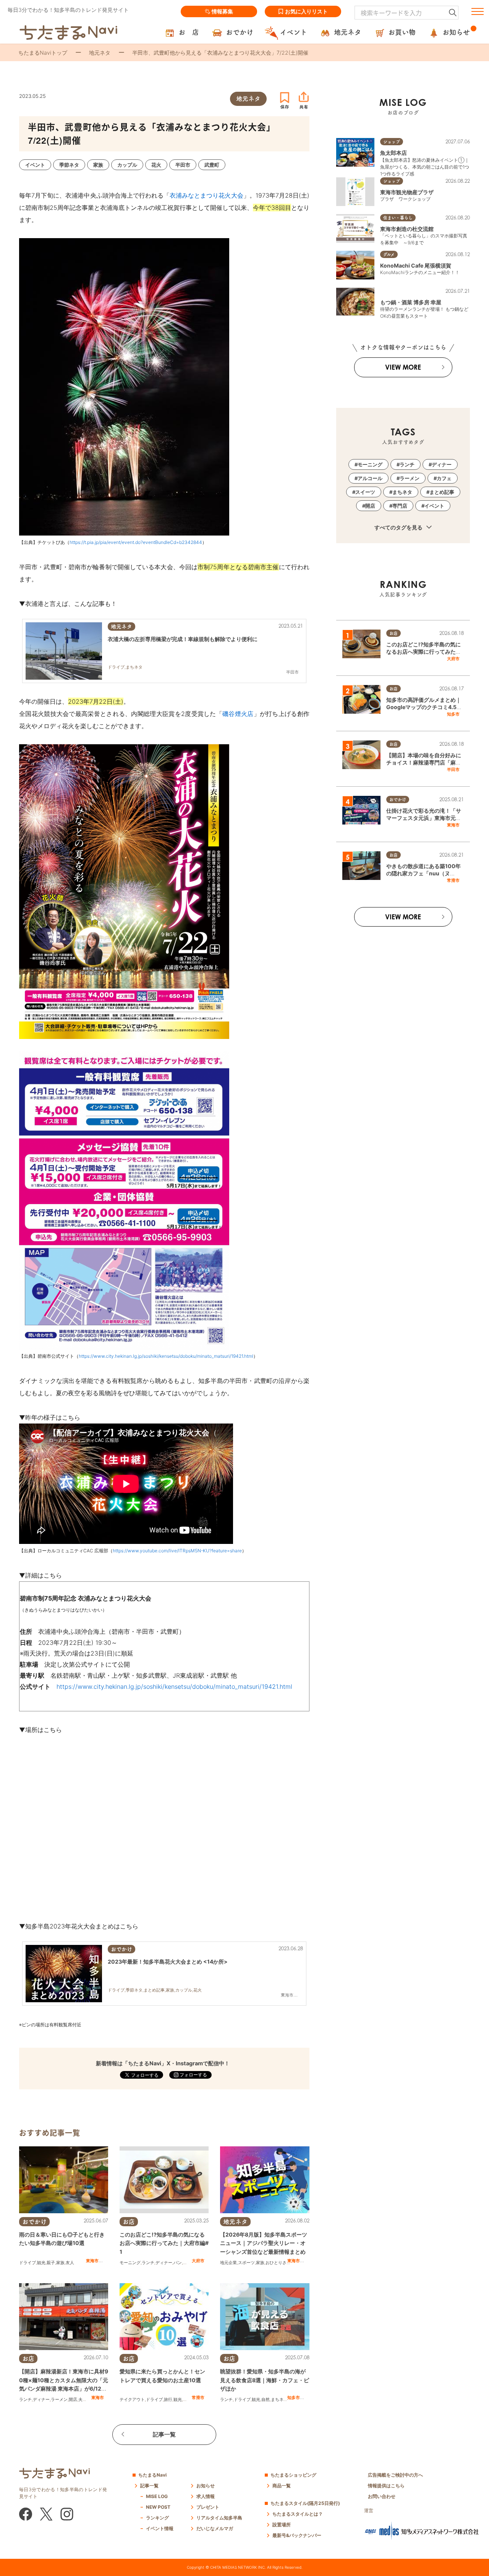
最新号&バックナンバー (297, 2535)
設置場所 (282, 2525)
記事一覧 (164, 2434)
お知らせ (206, 2486)
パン (178, 2263)
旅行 (168, 2399)
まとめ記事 (442, 492)
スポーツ (246, 2263)
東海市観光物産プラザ (407, 192)
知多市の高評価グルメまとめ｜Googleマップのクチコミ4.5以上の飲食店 (424, 707)
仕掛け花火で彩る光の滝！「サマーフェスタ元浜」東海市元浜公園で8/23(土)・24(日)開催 (424, 818)
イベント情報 (160, 2528)
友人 (70, 2263)
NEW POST (158, 2507)
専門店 (400, 506)
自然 (266, 2399)
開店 (73, 2399)
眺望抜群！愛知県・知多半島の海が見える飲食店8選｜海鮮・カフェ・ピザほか (265, 2380)
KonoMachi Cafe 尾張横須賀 (416, 265)
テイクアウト (132, 2399)
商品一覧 (282, 2486)
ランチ (148, 2263)
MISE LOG (157, 2496)
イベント (434, 506)
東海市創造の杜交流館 (407, 229)
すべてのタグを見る (399, 527)
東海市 (92, 2261)
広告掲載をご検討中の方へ (395, 2475)
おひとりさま (278, 2263)
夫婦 (83, 2399)
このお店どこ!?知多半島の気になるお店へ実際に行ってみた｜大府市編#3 (424, 652)
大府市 (198, 2261)
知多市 (294, 2397)
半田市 (453, 769)
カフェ (189, 2263)
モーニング (130, 2263)
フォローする (193, 2075)
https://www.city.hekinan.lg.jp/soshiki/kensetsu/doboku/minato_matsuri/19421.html (166, 1356)
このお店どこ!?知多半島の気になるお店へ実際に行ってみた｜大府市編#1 (164, 2243)
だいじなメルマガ (215, 2528)
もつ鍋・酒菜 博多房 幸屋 (411, 302)
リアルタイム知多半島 (219, 2518)
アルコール (370, 478)
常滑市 (198, 2397)
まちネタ (279, 2399)
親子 (51, 2263)
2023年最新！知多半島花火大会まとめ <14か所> (168, 1962)
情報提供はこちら (386, 2486)
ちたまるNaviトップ (43, 53)
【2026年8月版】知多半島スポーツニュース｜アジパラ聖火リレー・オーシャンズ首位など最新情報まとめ (264, 2243)
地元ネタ (100, 53)
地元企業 (228, 2263)
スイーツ (365, 492)
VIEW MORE (403, 367)
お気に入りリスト (306, 11)
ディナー (164, 2263)
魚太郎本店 (393, 153)
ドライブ (28, 2263)
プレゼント (208, 2507)
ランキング (157, 2518)
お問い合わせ (382, 2496)
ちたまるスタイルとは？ (298, 2514)
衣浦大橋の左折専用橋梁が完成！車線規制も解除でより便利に (183, 639)
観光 (41, 2263)
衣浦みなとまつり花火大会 (206, 195)
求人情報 (206, 2496)
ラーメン (59, 2399)
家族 (60, 2263)
